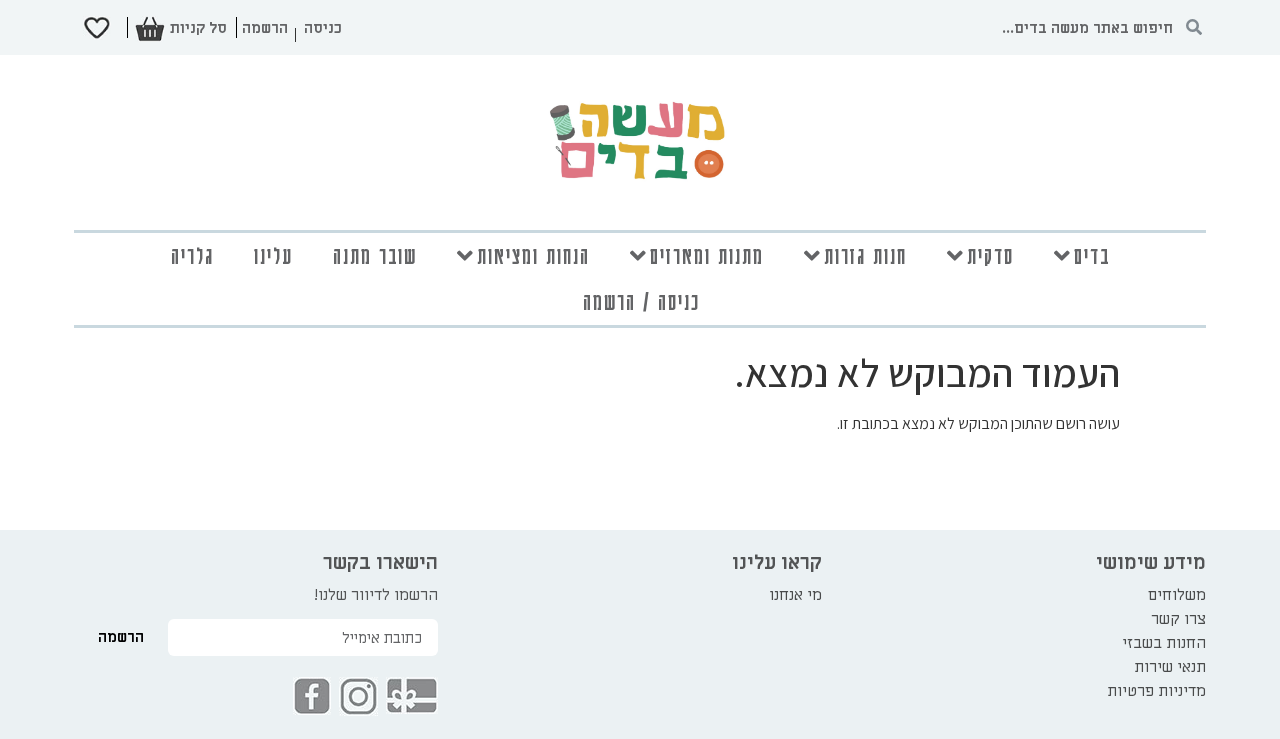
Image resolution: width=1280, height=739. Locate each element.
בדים (1092, 255)
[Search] (1193, 27)
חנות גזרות (865, 255)
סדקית (990, 255)
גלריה (192, 255)
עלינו (273, 255)
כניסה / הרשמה (641, 301)
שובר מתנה (375, 255)
